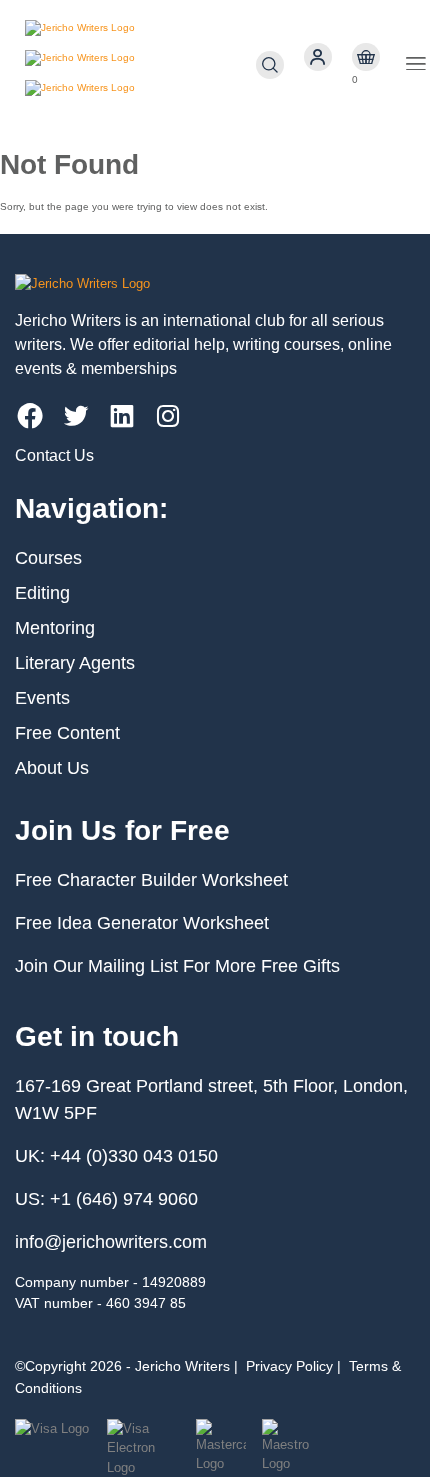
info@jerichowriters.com (111, 1242)
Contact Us (54, 455)
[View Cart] (366, 57)
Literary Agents (75, 663)
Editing (42, 593)
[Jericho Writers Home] (140, 65)
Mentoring (55, 628)
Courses (48, 558)
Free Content (67, 733)
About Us (52, 768)
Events (42, 698)
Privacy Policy (289, 1366)
